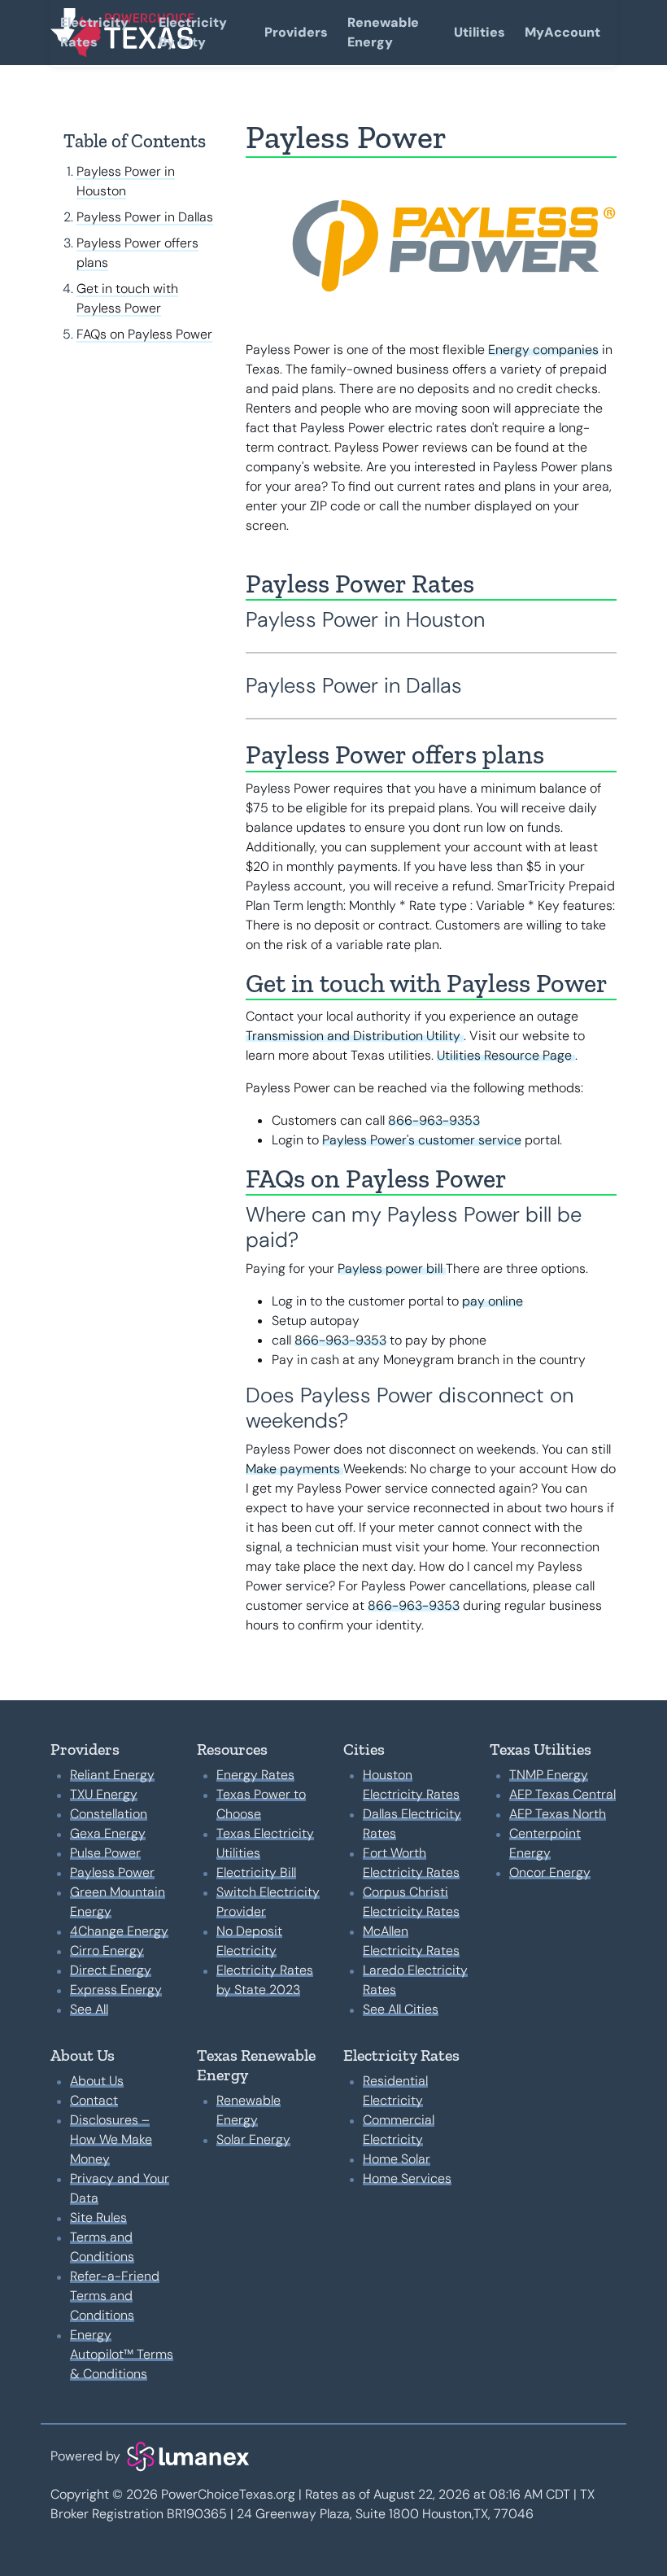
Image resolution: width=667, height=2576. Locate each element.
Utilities (480, 32)
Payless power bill (392, 1268)
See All (89, 2009)
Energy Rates (255, 1775)
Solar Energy (253, 2139)
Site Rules (98, 2217)
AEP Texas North (558, 1814)
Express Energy (116, 1990)
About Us (97, 2081)
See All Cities (401, 2009)
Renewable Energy (383, 32)
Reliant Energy (112, 1775)
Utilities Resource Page (506, 1055)
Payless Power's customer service (422, 1140)
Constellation (109, 1814)
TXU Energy (104, 1794)
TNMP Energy (549, 1775)
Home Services (407, 2178)
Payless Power (112, 1872)
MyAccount (562, 32)
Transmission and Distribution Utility (355, 1036)
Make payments (294, 1469)
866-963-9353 (434, 1120)
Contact (94, 2100)
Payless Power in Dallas (145, 217)
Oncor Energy (550, 1872)
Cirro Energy (107, 1951)
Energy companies (543, 350)
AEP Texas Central (562, 1794)
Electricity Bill (256, 1872)
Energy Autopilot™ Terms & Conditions (122, 2354)
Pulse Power (105, 1853)
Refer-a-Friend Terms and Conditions (115, 2296)
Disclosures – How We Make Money (111, 2139)
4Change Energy (119, 1931)
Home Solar (397, 2159)
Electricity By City (193, 32)
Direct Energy (111, 1970)
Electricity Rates (94, 32)
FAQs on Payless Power (144, 334)
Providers (296, 32)
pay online (493, 1301)
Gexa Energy (108, 1833)
